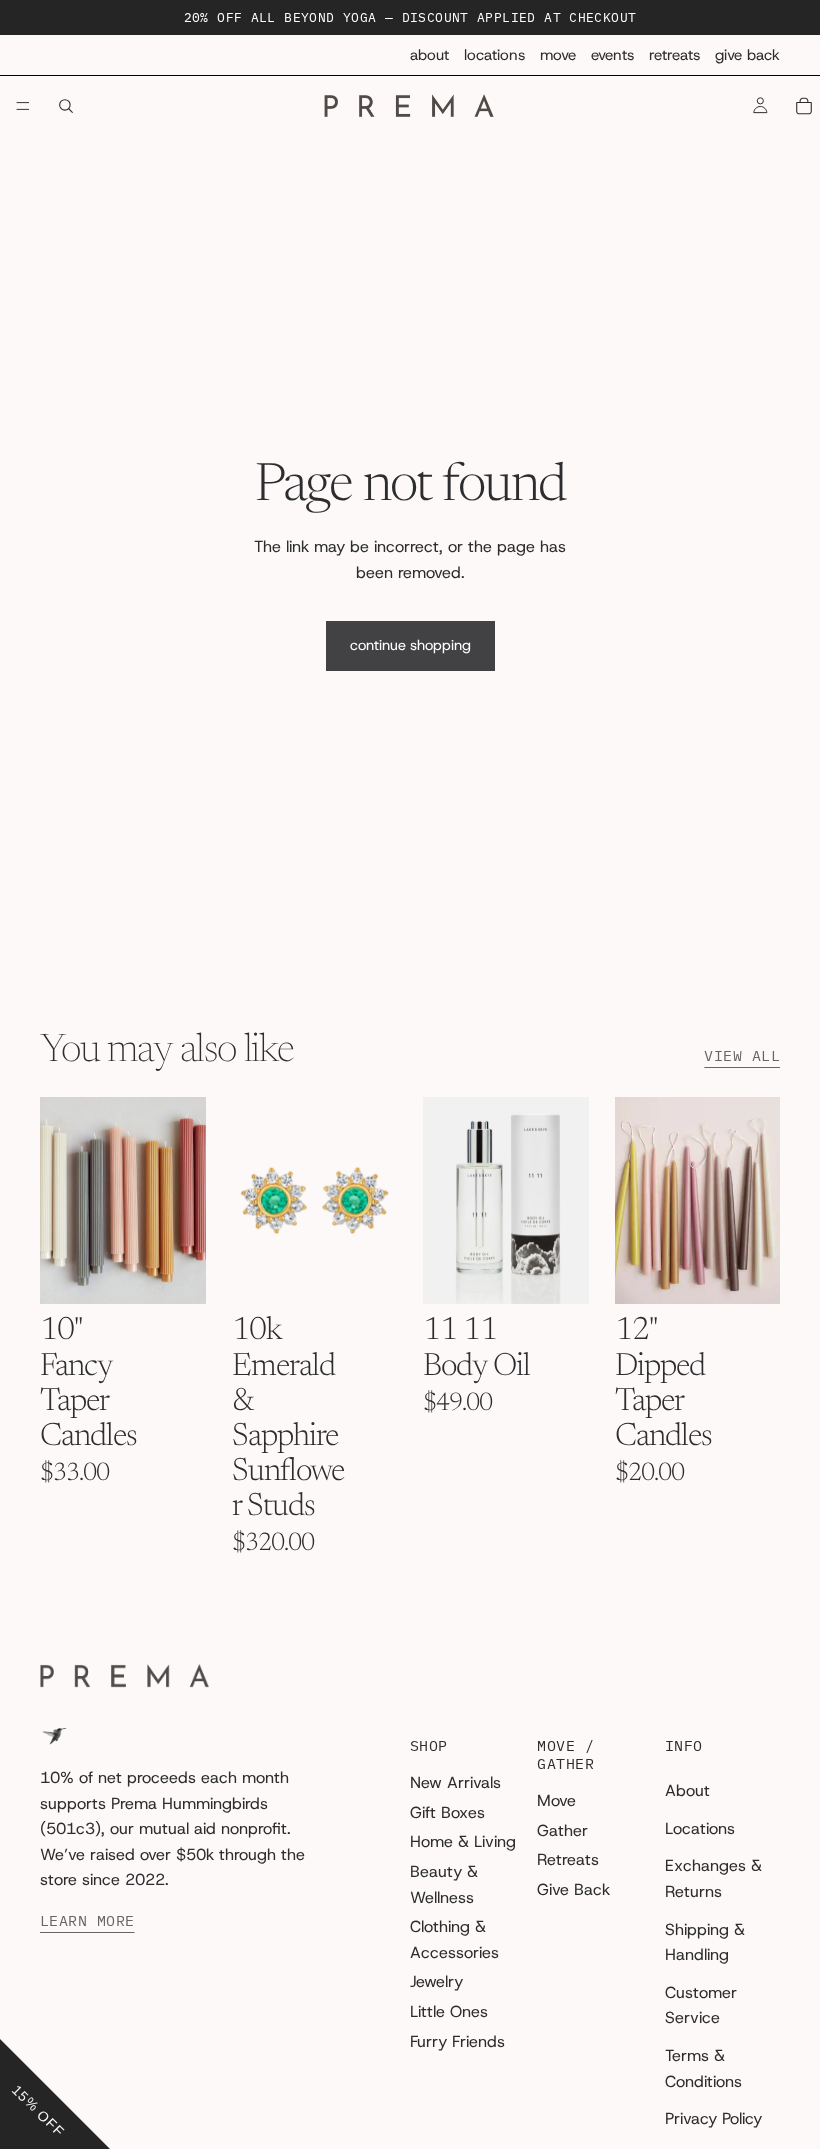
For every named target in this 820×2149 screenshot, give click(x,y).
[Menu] (23, 107)
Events (612, 55)
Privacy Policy (713, 2118)
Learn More (87, 1921)
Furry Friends (457, 2041)
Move (558, 55)
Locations (494, 55)
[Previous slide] (62, 1201)
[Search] (66, 106)
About (429, 55)
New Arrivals (455, 1782)
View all (742, 1056)
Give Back (747, 55)
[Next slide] (184, 1201)
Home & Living (463, 1842)
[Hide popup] (18, 2024)
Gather (562, 1830)
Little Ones (449, 2011)
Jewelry (436, 1982)
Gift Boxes (447, 1812)
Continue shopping (410, 645)
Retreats (674, 55)
